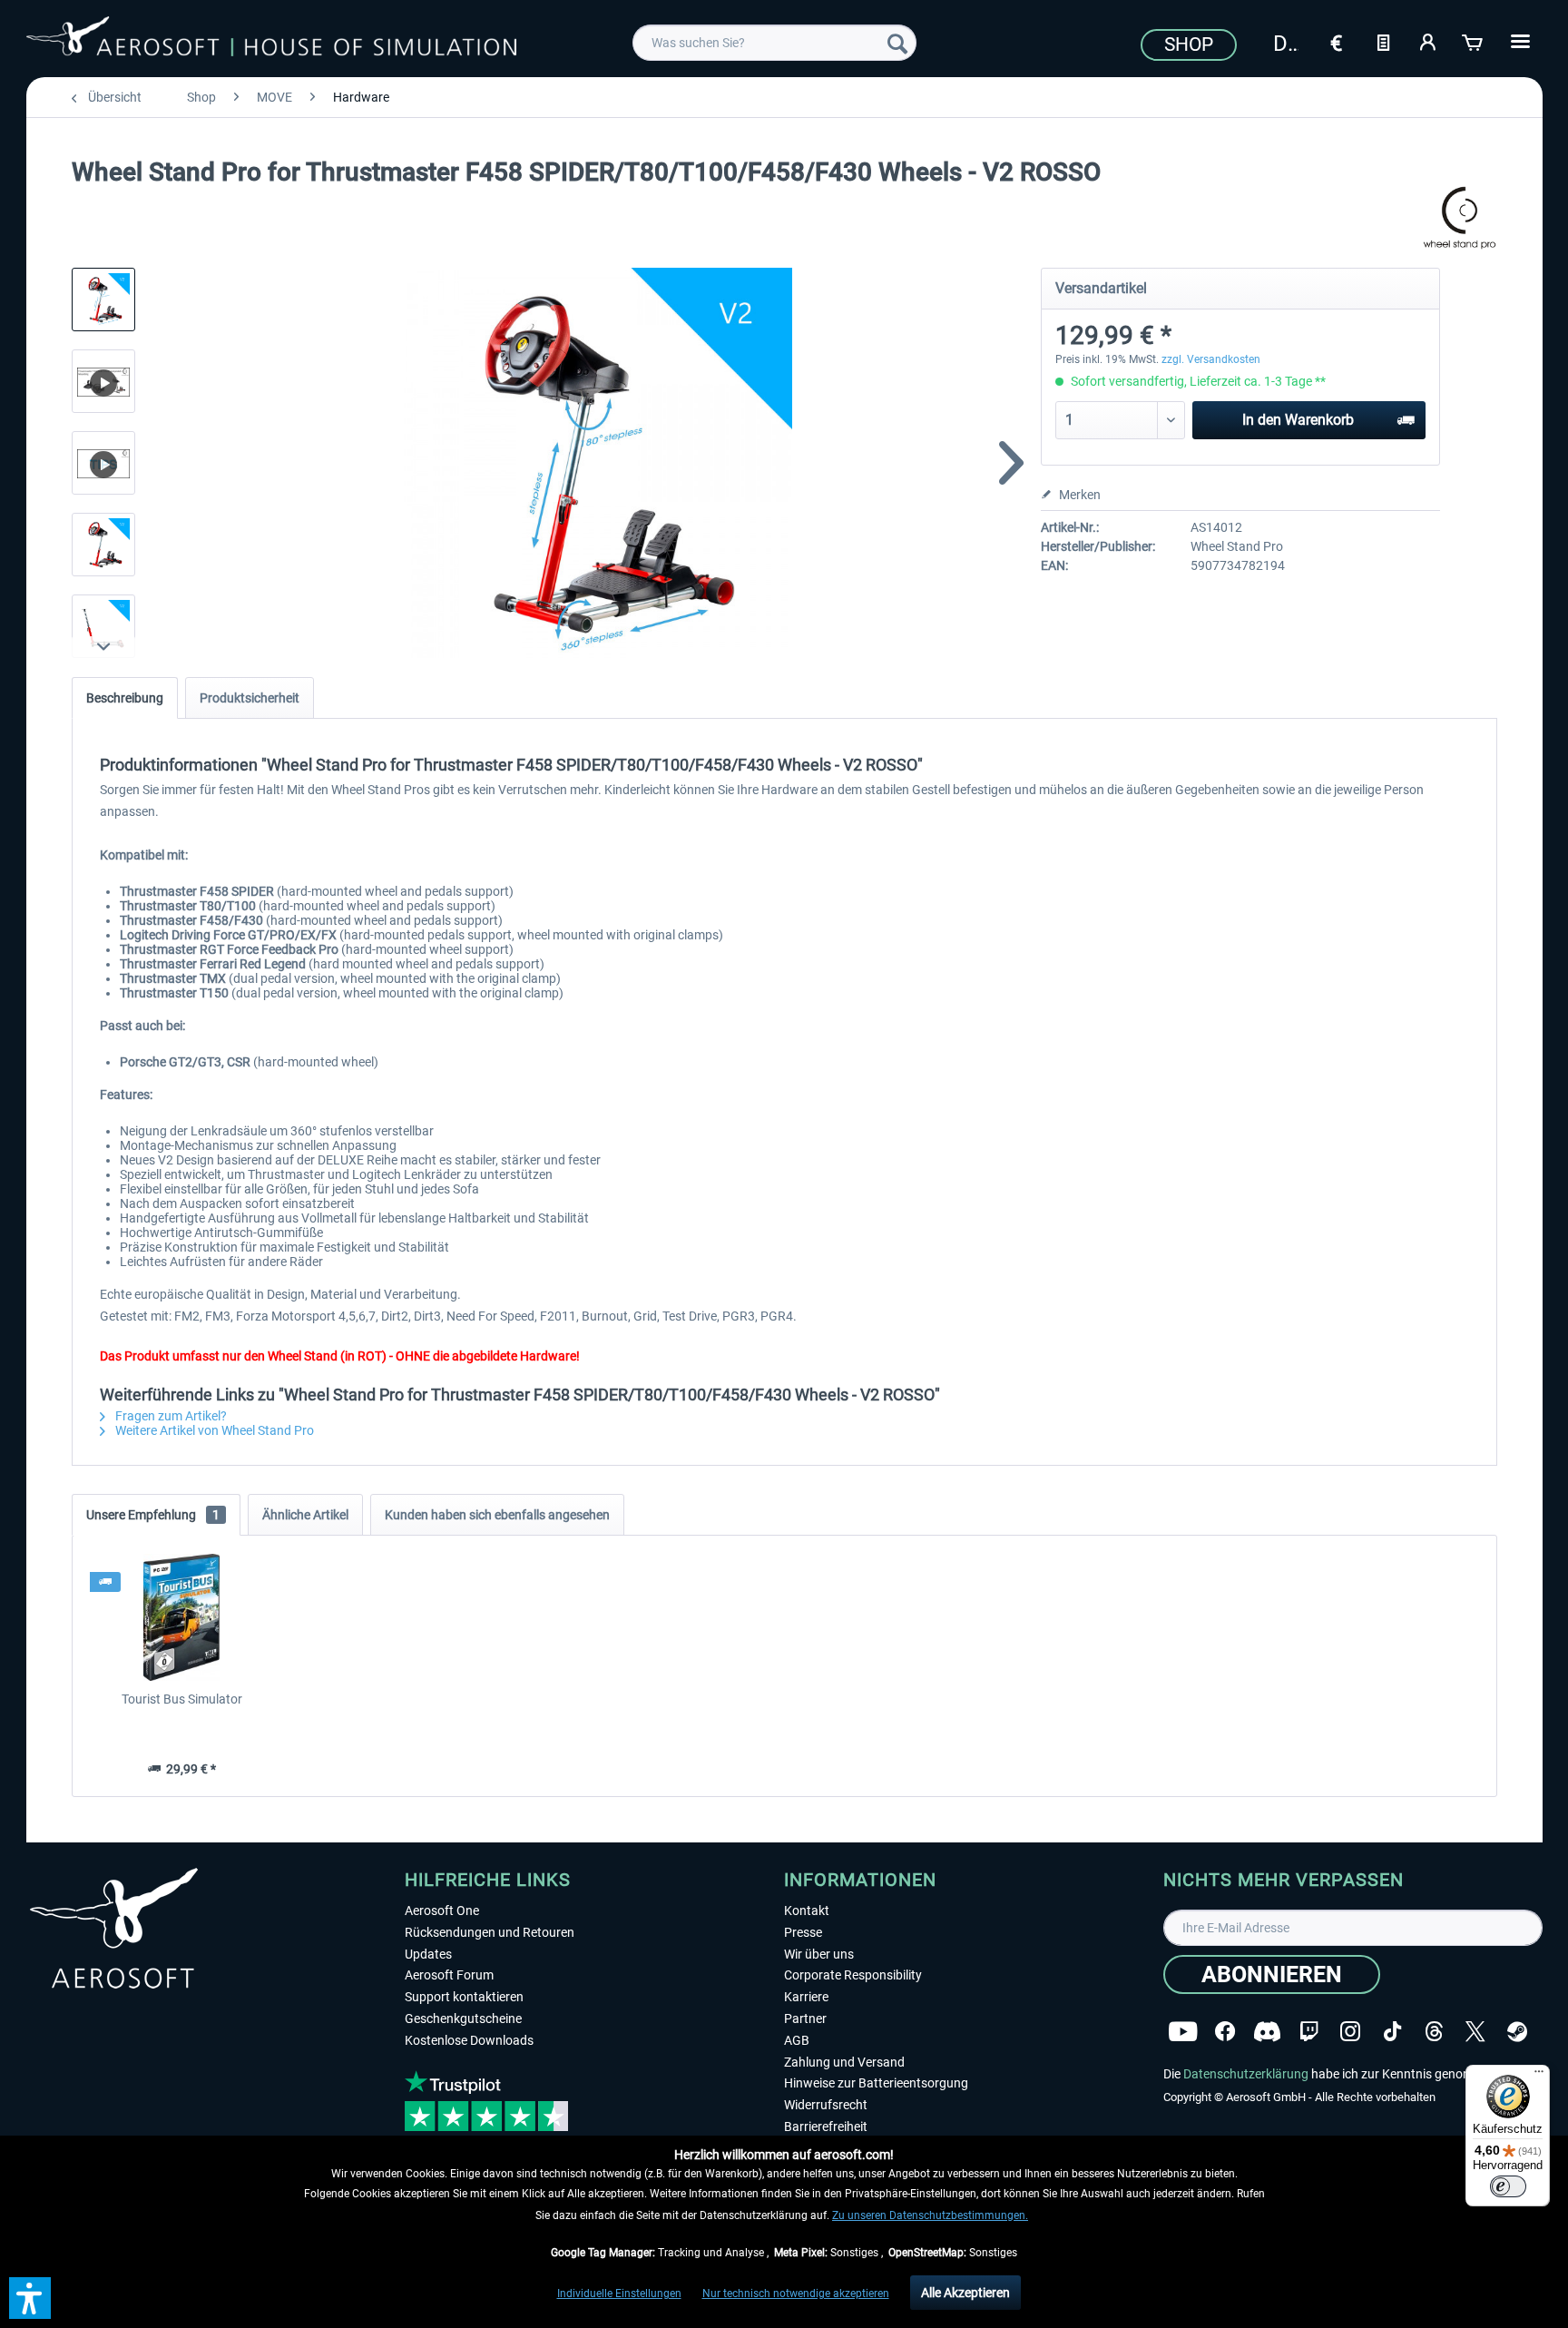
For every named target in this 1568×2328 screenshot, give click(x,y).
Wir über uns (819, 1954)
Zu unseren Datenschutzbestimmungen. (930, 2215)
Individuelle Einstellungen (619, 2294)
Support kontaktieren (464, 1997)
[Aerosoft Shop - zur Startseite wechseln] (271, 40)
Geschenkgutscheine (463, 2019)
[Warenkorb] (1474, 41)
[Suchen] (897, 43)
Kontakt (807, 1911)
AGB (797, 2040)
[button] (30, 2298)
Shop (1189, 44)
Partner (805, 2019)
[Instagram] (1350, 2032)
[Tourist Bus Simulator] (182, 1617)
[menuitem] (774, 43)
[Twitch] (1309, 2032)
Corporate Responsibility (853, 1975)
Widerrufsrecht (826, 2105)
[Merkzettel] (1383, 41)
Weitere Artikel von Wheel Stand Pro (213, 1430)
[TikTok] (1392, 2032)
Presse (803, 1932)
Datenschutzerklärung (1246, 2074)
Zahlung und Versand (844, 2062)
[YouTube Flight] (1183, 2032)
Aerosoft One (442, 1911)
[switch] (1508, 2186)
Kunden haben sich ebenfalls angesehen (497, 1515)
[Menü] (1539, 2076)
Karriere (806, 1997)
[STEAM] (1517, 2032)
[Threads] (1434, 2032)
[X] (1475, 2032)
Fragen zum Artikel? (170, 1416)
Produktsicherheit (250, 698)
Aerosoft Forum (449, 1975)
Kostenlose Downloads (469, 2040)
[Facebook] (1225, 2032)
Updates (428, 1954)
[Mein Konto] (1428, 41)
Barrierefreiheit (826, 2127)
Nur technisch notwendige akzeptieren (796, 2294)
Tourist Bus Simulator (182, 1699)
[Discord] (1267, 2032)
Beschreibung (125, 698)
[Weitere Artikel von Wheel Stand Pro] (1460, 218)
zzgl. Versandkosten (1211, 359)
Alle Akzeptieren (965, 2293)
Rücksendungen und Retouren (490, 1932)
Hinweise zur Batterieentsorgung (876, 2083)
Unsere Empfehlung (153, 1515)
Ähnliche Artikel (305, 1515)
